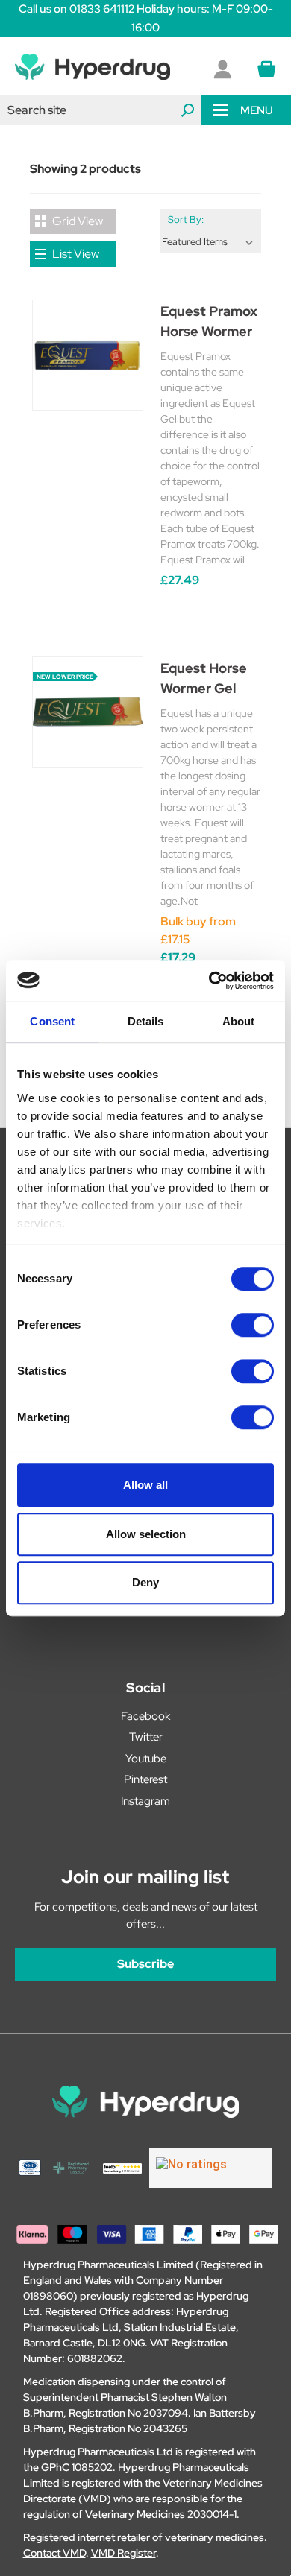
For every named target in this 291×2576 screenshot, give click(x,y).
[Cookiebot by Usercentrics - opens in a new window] (209, 981)
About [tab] (239, 1021)
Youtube (146, 1759)
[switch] (253, 1325)
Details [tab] (146, 1021)
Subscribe (145, 1964)
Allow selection (146, 1534)
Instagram (145, 1801)
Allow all (145, 1485)
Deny (145, 1582)
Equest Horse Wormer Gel (204, 678)
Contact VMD (54, 2553)
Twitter (146, 1737)
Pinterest (145, 1779)
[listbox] (210, 242)
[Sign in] (222, 69)
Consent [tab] (52, 1021)
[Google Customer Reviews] (211, 2168)
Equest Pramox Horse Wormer (209, 321)
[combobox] (101, 110)
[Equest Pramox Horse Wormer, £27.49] (88, 355)
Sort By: (186, 219)
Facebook (145, 1716)
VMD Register (123, 2553)
